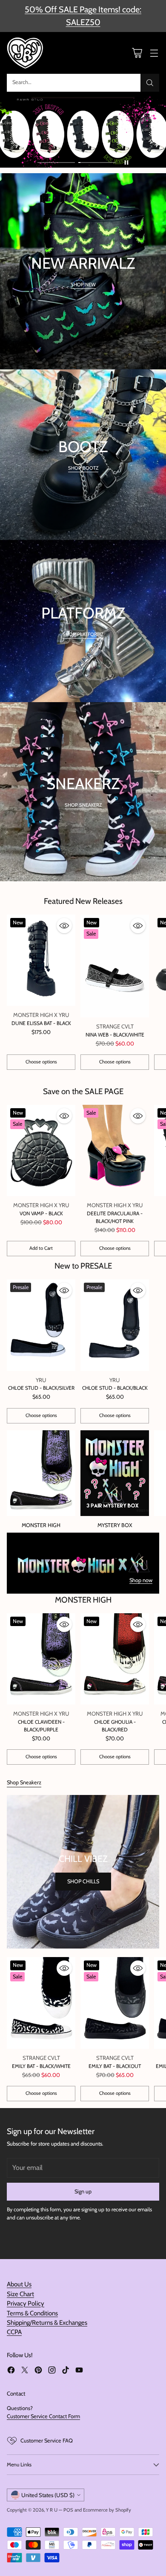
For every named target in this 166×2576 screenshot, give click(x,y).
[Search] (150, 83)
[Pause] (126, 163)
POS (68, 2510)
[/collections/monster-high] (83, 1563)
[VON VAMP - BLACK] (41, 1151)
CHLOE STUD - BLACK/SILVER (41, 1388)
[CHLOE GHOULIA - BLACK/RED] (115, 1659)
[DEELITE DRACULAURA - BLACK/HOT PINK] (115, 1151)
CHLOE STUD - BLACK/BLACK (115, 1388)
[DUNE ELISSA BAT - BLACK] (41, 960)
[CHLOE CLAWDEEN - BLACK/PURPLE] (41, 1659)
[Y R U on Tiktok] (66, 2371)
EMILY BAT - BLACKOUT (115, 2066)
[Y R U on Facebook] (11, 2371)
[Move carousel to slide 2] (97, 163)
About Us (19, 2284)
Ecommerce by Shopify (107, 2510)
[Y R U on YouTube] (79, 2371)
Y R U (52, 2510)
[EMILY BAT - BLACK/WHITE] (41, 2003)
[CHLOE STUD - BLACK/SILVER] (41, 1325)
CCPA (14, 2332)
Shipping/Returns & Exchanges (47, 2323)
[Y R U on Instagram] (52, 2371)
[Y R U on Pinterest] (38, 2371)
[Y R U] (26, 53)
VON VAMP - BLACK (41, 1213)
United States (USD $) (48, 2495)
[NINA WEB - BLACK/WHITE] (115, 966)
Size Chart (20, 2294)
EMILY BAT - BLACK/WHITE (41, 2066)
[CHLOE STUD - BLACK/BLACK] (115, 1325)
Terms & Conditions (32, 2313)
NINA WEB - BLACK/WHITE (115, 1035)
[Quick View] (64, 926)
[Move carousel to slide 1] (56, 163)
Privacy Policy (26, 2303)
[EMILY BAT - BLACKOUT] (115, 2003)
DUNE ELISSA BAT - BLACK (41, 1023)
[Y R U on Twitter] (25, 2371)
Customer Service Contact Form (43, 2416)
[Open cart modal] (137, 53)
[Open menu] (154, 53)
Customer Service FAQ (47, 2441)
